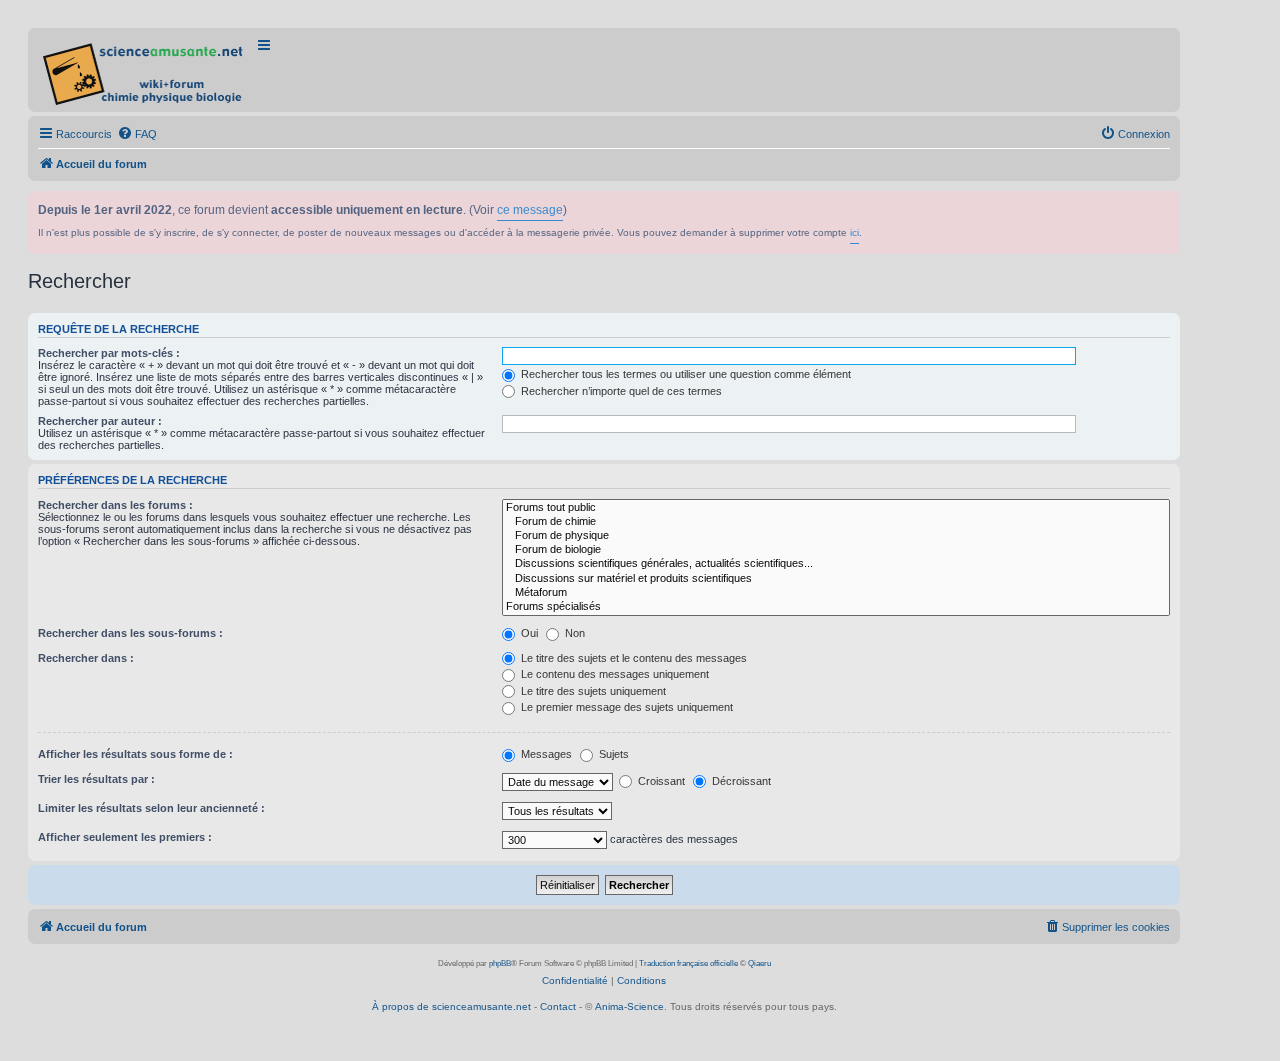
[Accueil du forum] (144, 70)
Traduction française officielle (688, 963)
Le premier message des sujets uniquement (625, 707)
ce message (530, 210)
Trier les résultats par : (96, 779)
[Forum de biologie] (836, 550)
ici (854, 232)
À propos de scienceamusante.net (451, 1006)
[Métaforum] (836, 593)
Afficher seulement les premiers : (125, 837)
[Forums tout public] (836, 508)
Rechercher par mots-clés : (109, 353)
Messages (545, 754)
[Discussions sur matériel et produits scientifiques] (836, 579)
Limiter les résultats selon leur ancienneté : (151, 808)
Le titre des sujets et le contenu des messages (632, 658)
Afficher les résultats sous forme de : (135, 754)
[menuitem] (137, 134)
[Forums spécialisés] (836, 607)
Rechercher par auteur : (100, 421)
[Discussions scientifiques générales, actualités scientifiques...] (836, 564)
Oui (528, 633)
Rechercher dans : (86, 658)
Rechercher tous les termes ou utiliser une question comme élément (684, 374)
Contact (558, 1006)
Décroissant (740, 781)
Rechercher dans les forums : (115, 505)
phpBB (500, 963)
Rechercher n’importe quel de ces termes (620, 391)
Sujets (612, 754)
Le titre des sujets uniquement (592, 691)
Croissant (660, 781)
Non (573, 633)
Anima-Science (629, 1006)
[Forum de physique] (836, 536)
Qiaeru (759, 963)
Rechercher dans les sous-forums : (130, 633)
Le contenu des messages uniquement (613, 674)
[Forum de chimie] (836, 522)
